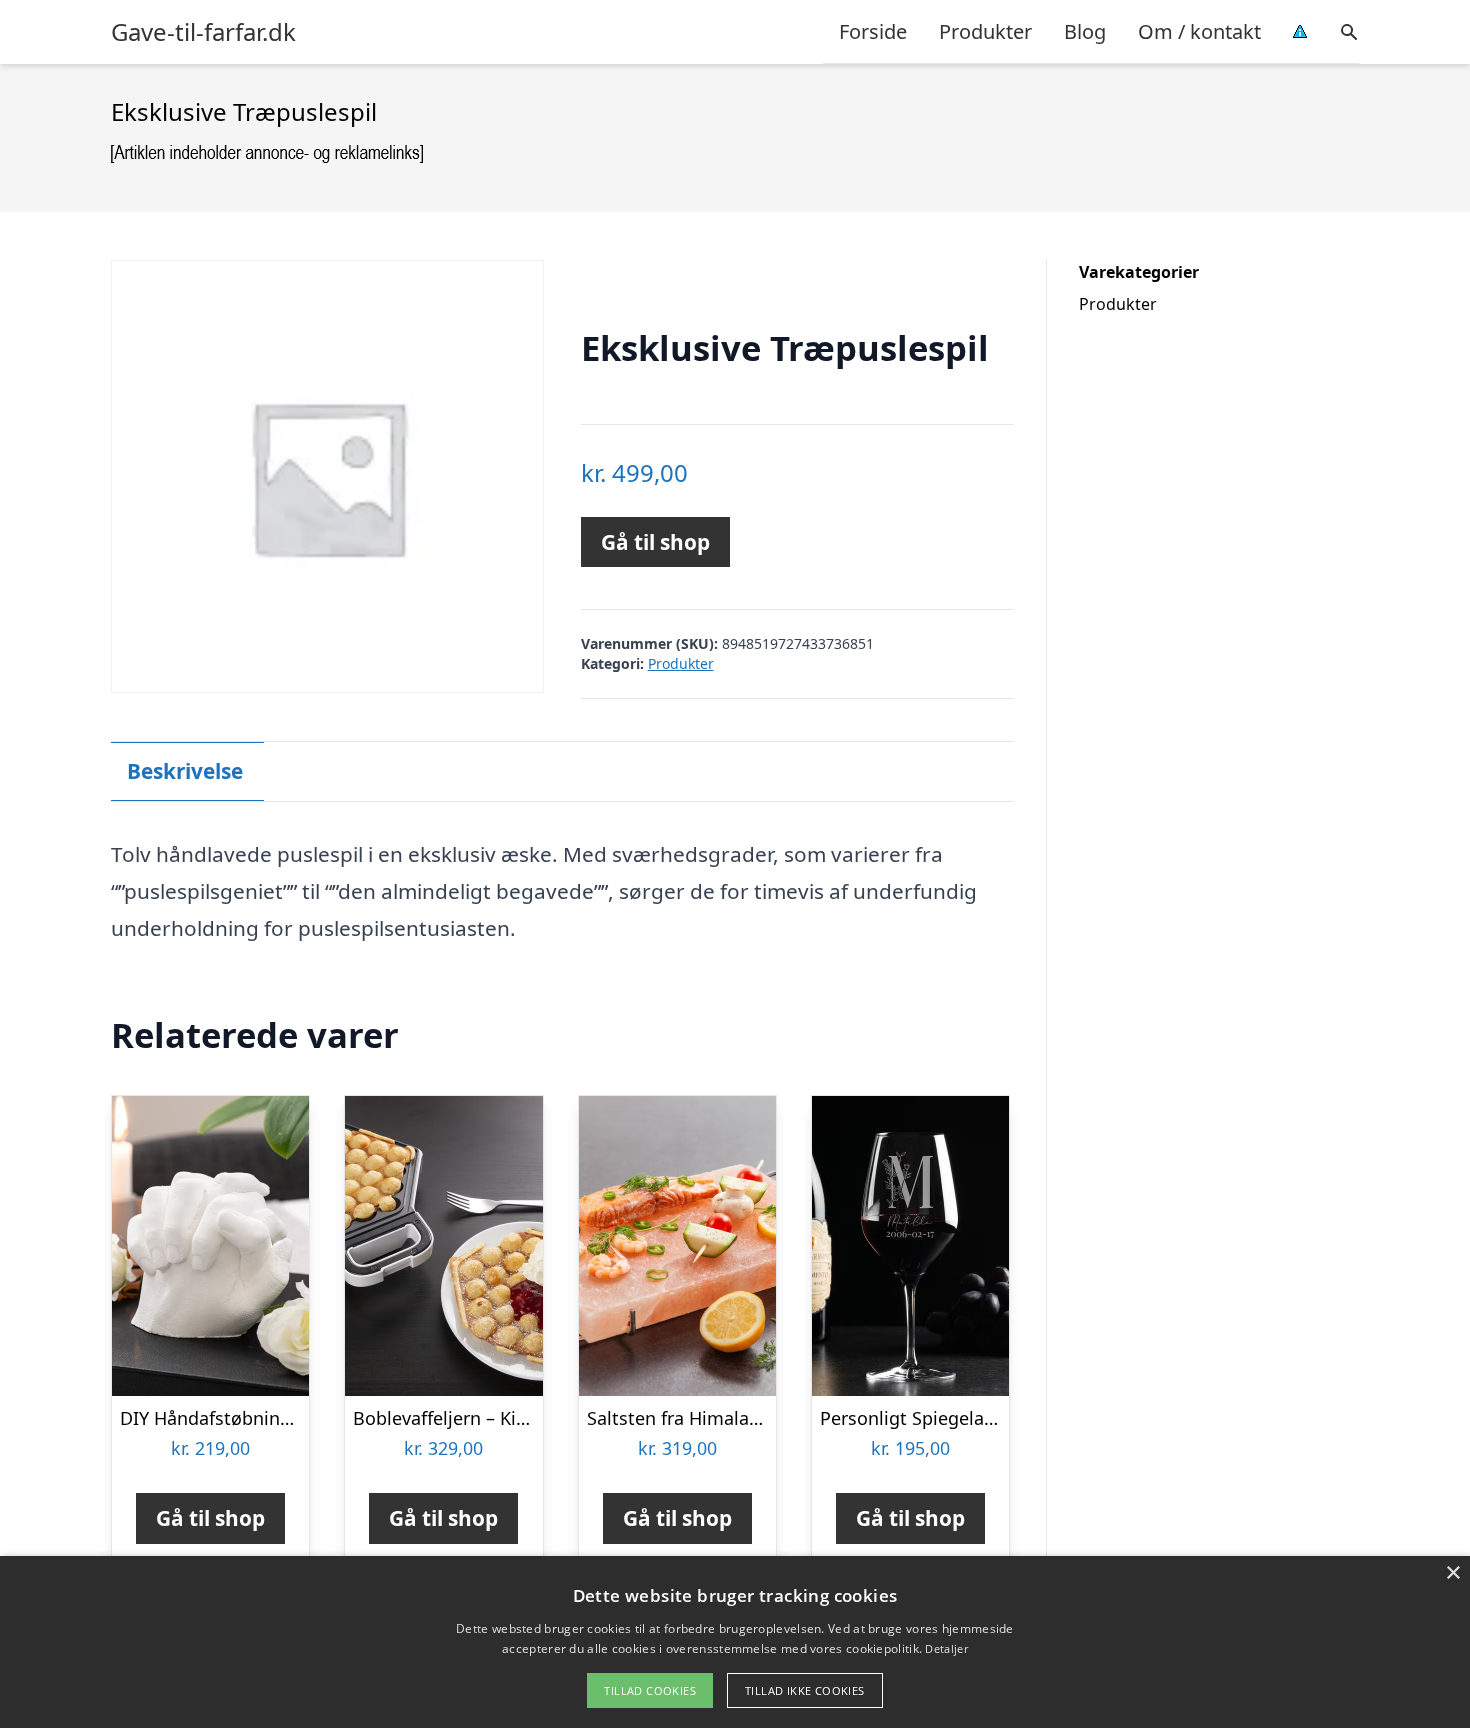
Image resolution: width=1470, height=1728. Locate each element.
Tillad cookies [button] (650, 1690)
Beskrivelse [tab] (185, 771)
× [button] (1452, 1573)
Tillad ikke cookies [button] (805, 1690)
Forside (873, 31)
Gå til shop (655, 542)
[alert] (735, 1642)
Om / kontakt (1199, 31)
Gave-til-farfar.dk (203, 32)
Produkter (985, 31)
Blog (1085, 31)
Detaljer (946, 1648)
